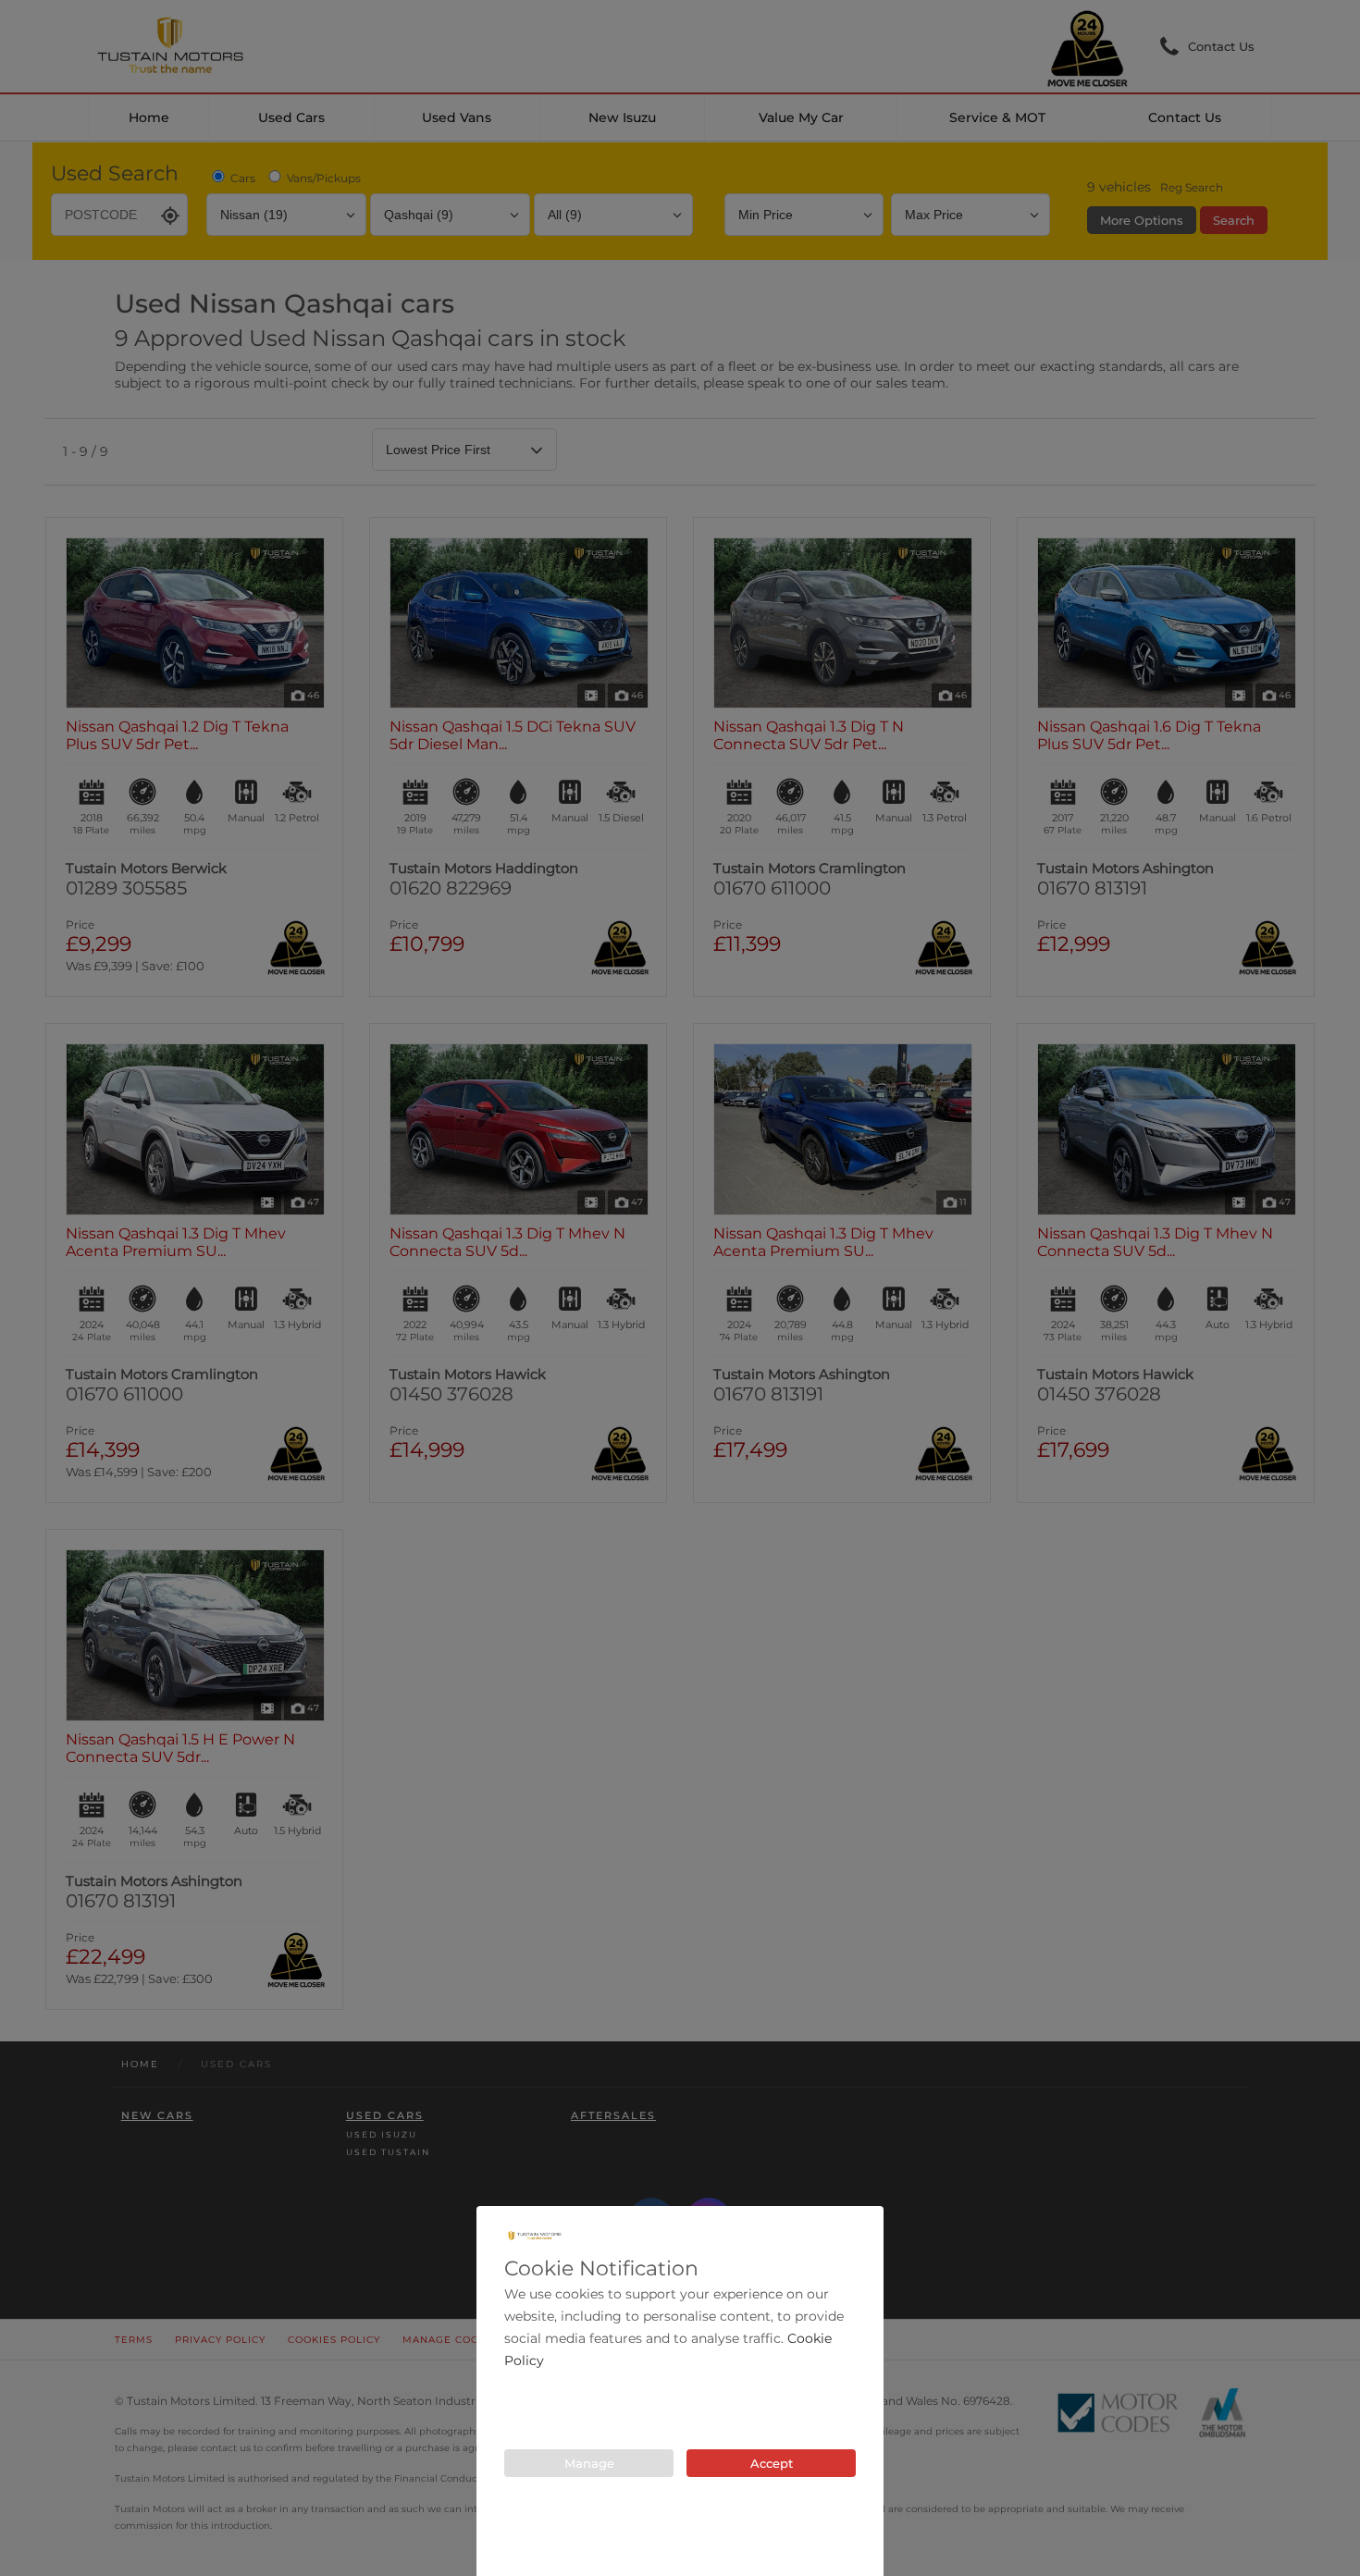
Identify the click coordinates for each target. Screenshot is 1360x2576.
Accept (772, 2463)
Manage (589, 2463)
